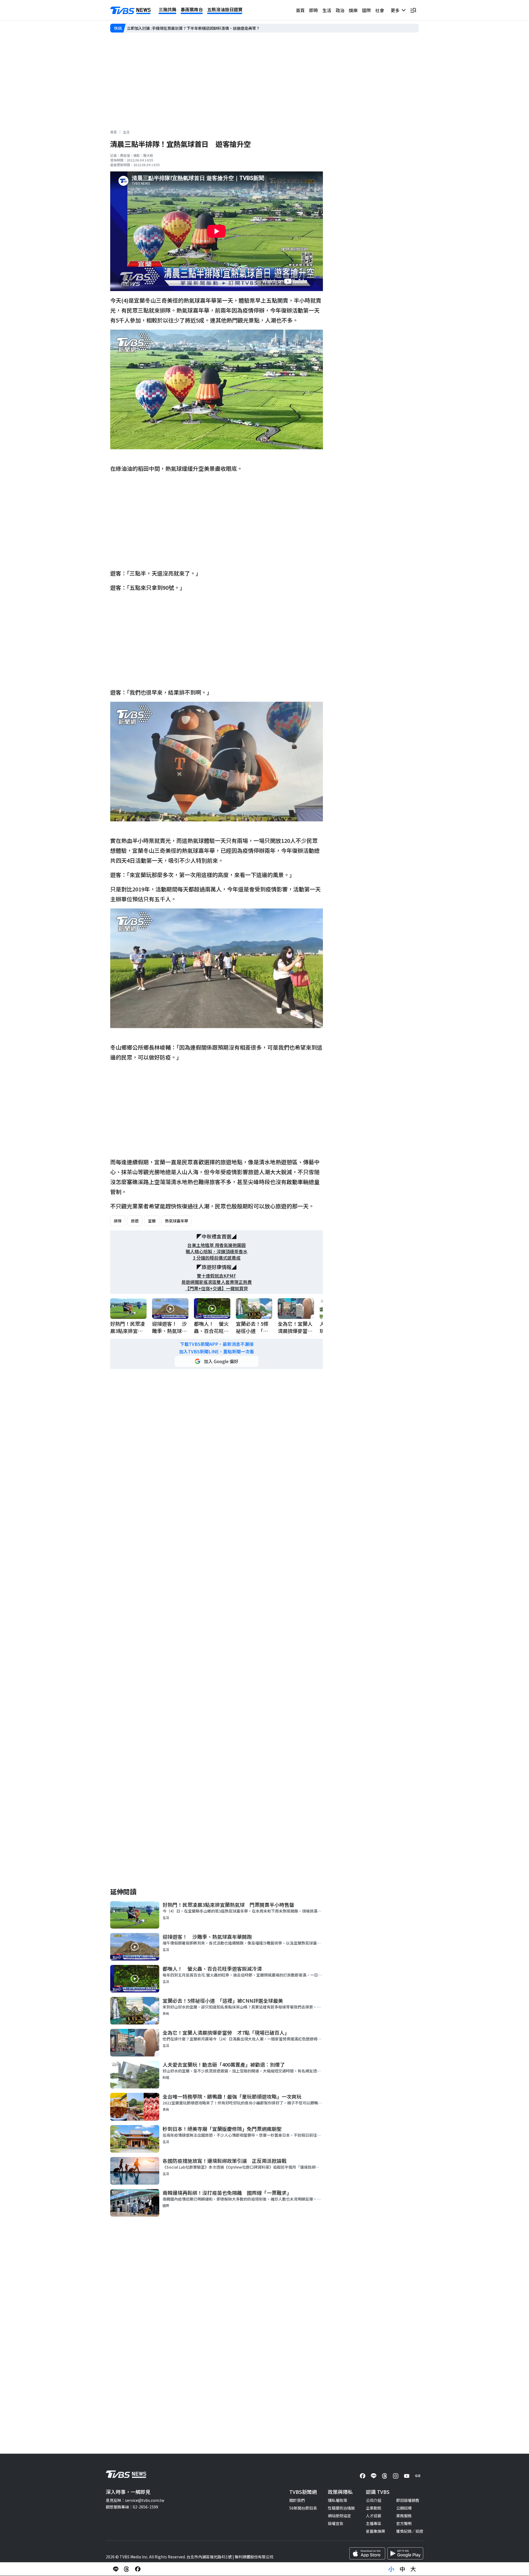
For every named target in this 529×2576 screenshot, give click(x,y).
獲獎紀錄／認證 (410, 2531)
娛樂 (353, 10)
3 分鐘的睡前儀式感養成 (217, 1258)
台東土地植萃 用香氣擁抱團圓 (217, 1245)
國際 (366, 10)
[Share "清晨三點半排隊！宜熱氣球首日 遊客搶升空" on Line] (116, 2569)
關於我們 (297, 2500)
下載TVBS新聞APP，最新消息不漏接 (217, 1344)
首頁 (300, 10)
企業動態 (374, 2508)
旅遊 (135, 1221)
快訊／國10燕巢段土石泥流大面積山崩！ (162, 28)
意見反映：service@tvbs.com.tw (135, 2500)
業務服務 (404, 2516)
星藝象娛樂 (376, 2531)
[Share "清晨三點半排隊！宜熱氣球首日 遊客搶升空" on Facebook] (138, 2569)
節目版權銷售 (408, 2500)
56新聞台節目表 (303, 2508)
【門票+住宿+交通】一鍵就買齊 (217, 1288)
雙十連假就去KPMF (217, 1276)
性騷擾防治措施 (341, 2508)
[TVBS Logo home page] (131, 10)
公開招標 (404, 2508)
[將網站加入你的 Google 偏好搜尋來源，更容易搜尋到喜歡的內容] (217, 1361)
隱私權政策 (338, 2500)
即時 (314, 10)
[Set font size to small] (391, 2569)
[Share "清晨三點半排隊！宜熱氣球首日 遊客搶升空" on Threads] (127, 2569)
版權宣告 (336, 2523)
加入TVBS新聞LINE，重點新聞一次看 (217, 1352)
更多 (396, 10)
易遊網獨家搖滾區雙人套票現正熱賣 (217, 1282)
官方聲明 (404, 2523)
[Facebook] (363, 2476)
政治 (340, 10)
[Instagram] (396, 2476)
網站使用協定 (339, 2516)
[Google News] (418, 2476)
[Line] (374, 2476)
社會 (380, 10)
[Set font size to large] (413, 2569)
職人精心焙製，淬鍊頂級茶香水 (217, 1251)
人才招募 (374, 2516)
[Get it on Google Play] (405, 2553)
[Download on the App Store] (367, 2553)
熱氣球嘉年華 (177, 1221)
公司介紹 (374, 2500)
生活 (327, 10)
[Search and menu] (413, 10)
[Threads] (385, 2476)
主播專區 (374, 2523)
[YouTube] (407, 2476)
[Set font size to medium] (402, 2569)
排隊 (118, 1221)
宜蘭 (152, 1221)
